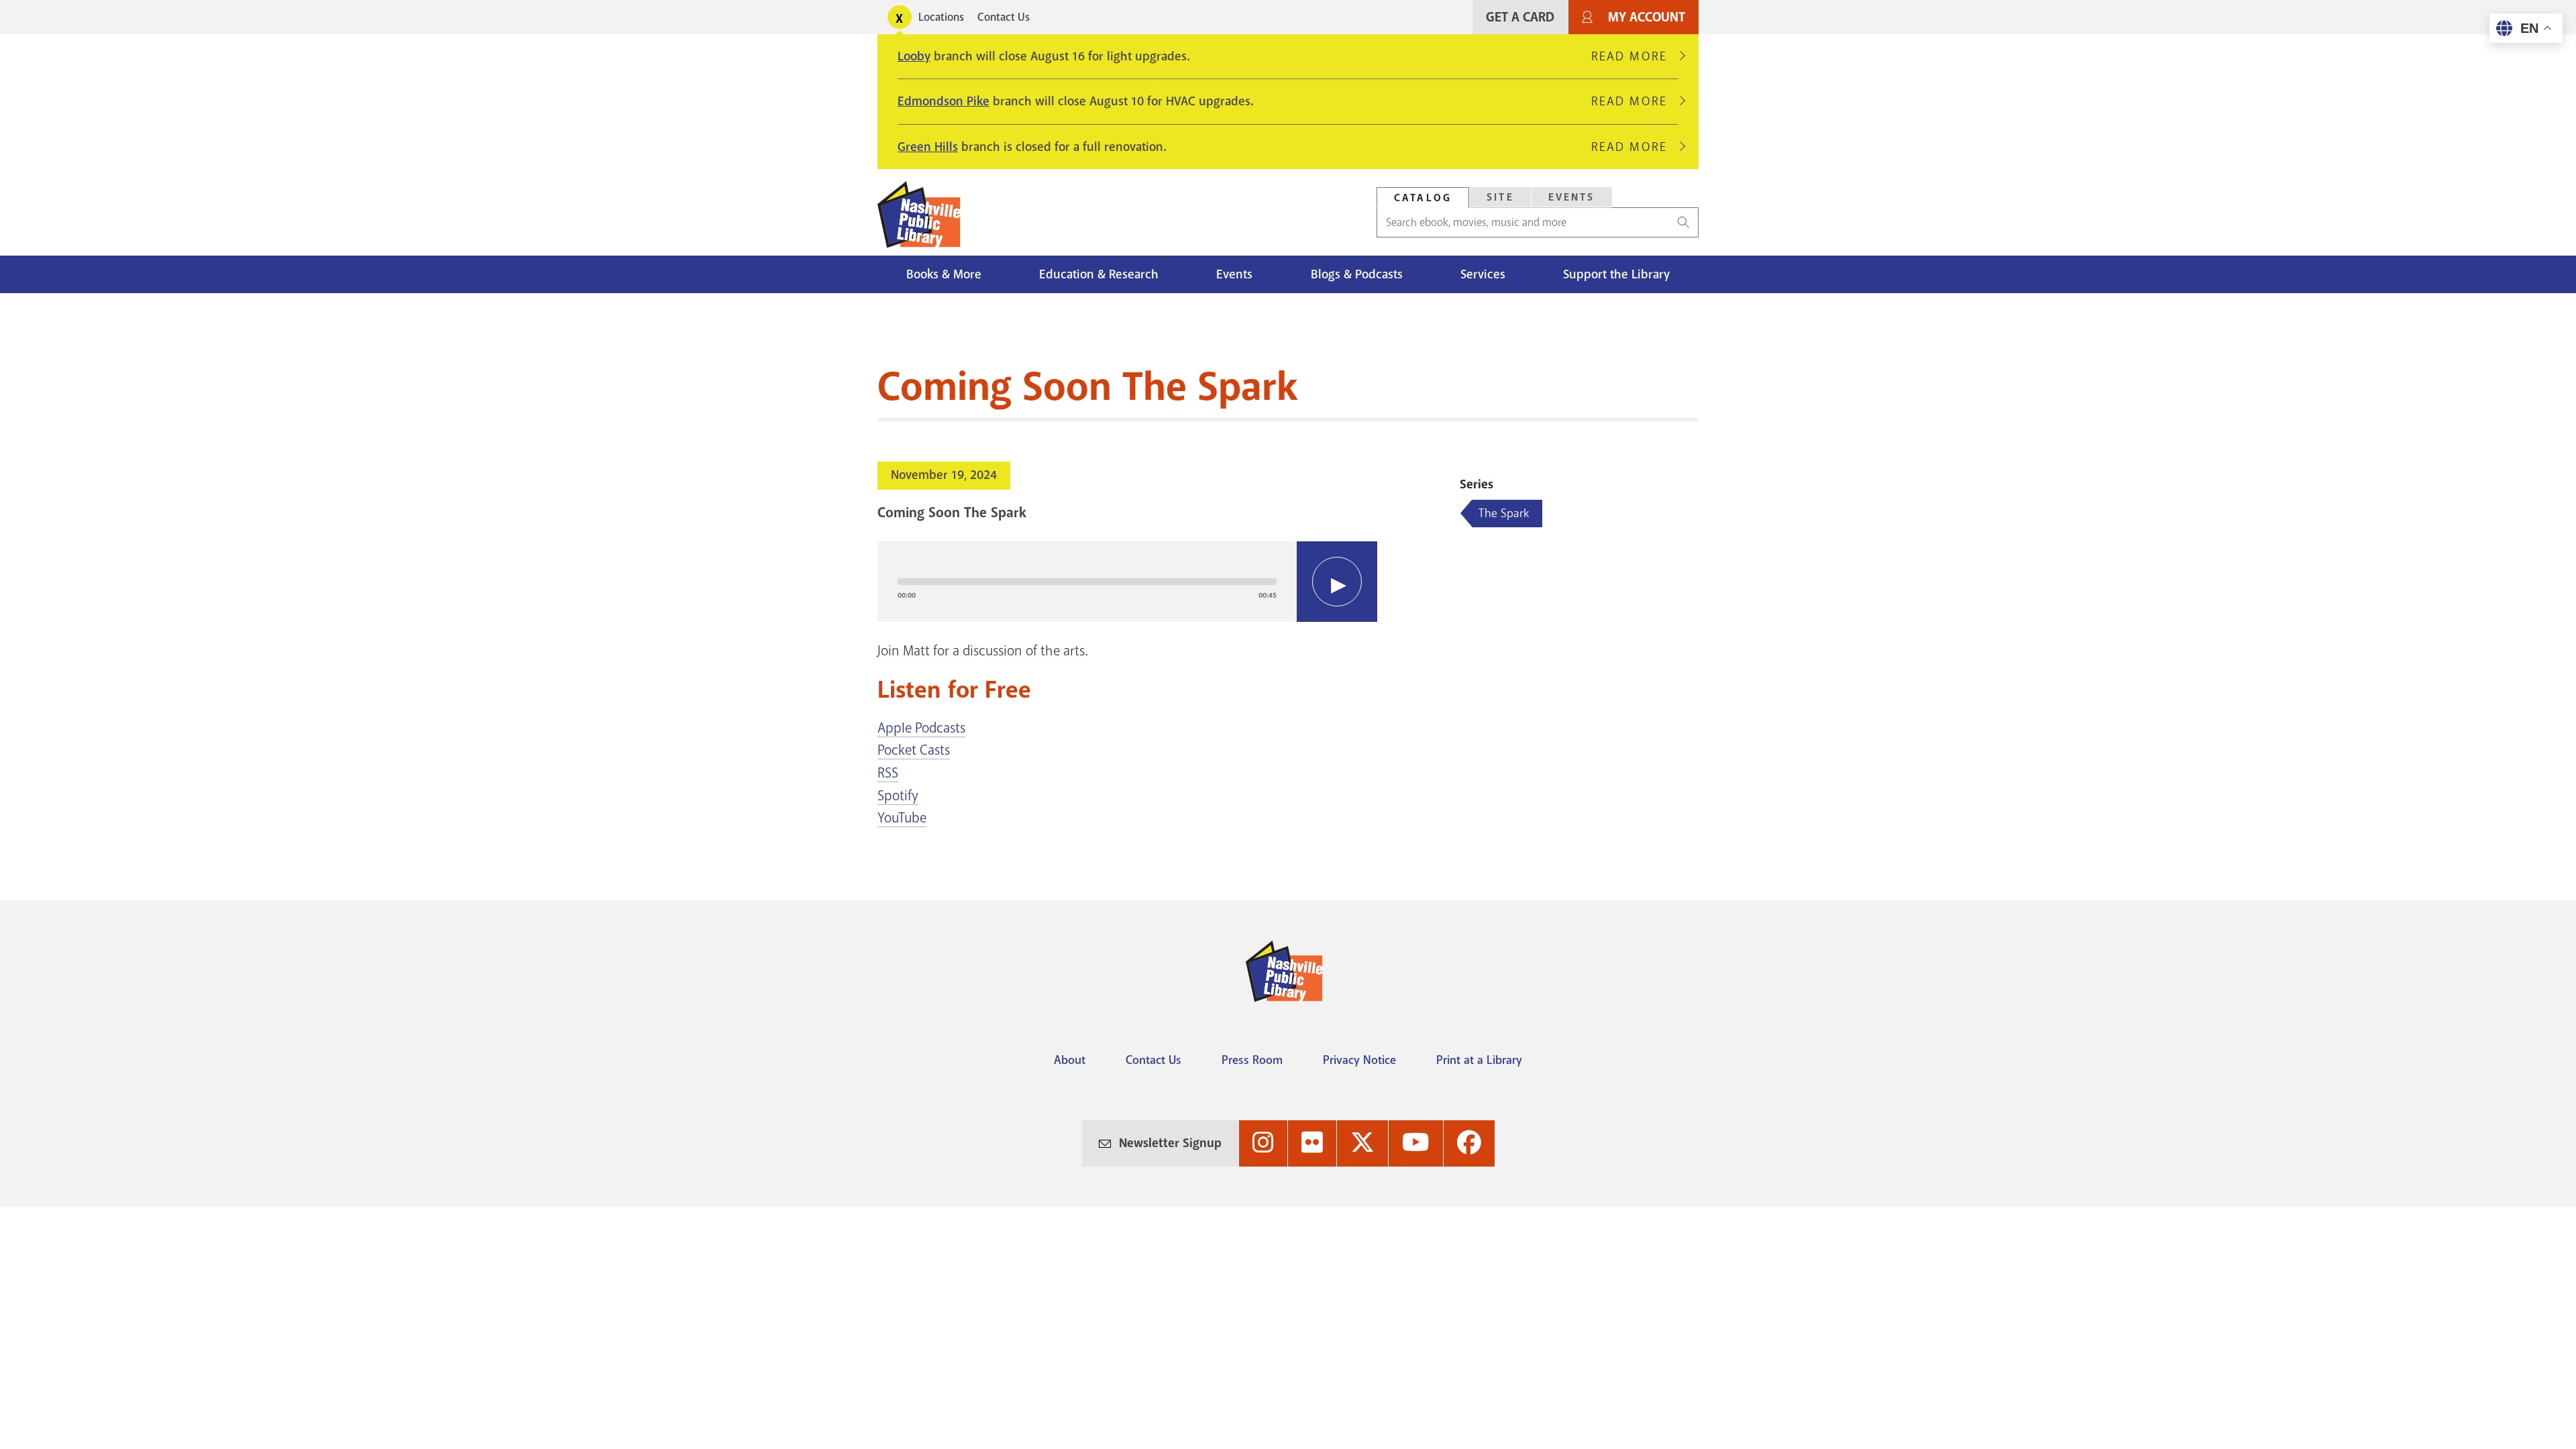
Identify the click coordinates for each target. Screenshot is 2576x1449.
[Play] (1337, 582)
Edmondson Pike (944, 101)
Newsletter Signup (1170, 1143)
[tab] (1423, 198)
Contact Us (1004, 17)
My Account (1647, 17)
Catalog (1423, 198)
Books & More (944, 274)
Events (1572, 197)
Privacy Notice (1359, 1060)
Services (1483, 274)
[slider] (1087, 582)
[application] (1127, 582)
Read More (1635, 56)
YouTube (902, 818)
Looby (914, 56)
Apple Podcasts (921, 728)
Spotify (898, 796)
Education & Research (1099, 274)
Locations (941, 17)
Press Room (1252, 1060)
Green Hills (928, 147)
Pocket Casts (914, 750)
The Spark (1504, 513)
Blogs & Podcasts (1357, 274)
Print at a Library (1479, 1060)
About (1070, 1060)
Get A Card (1520, 17)
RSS (888, 773)
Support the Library (1616, 274)
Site (1500, 197)
